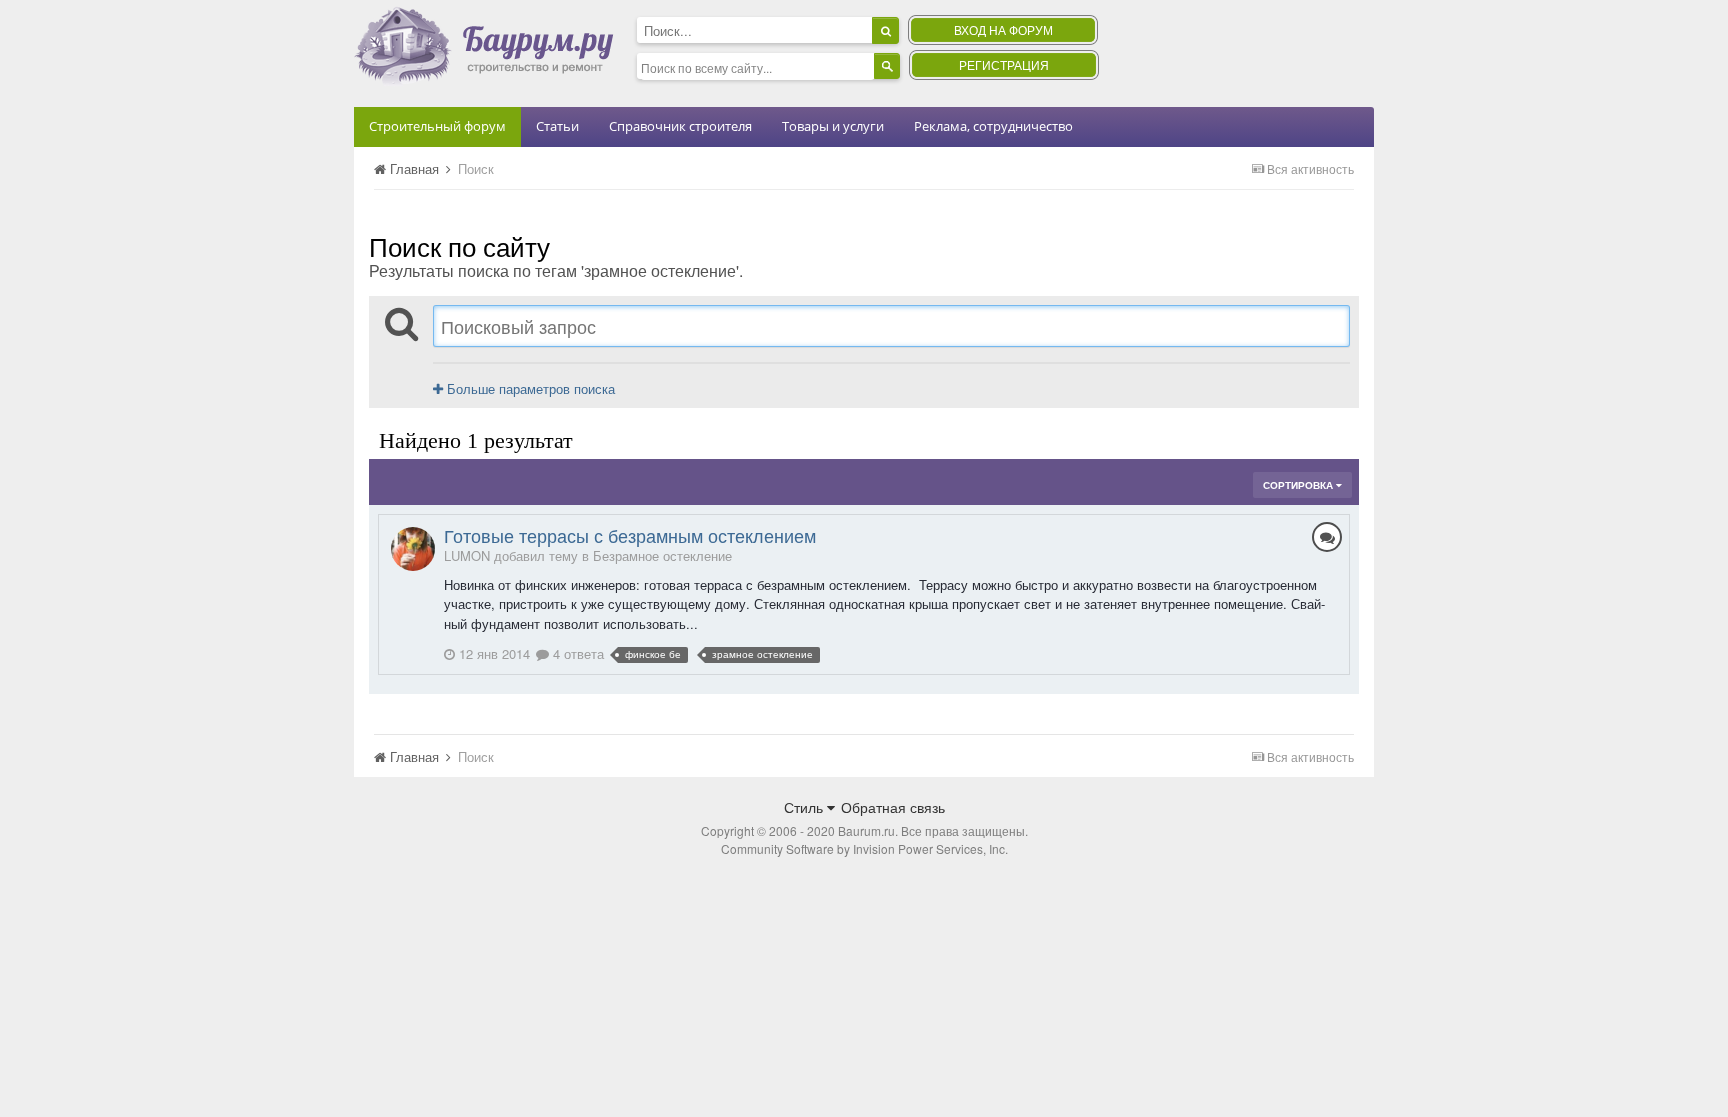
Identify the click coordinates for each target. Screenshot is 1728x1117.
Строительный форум (437, 126)
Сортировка (1299, 485)
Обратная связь (893, 807)
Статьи (557, 126)
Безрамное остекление (662, 555)
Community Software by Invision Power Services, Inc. (864, 848)
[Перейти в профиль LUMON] (413, 549)
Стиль (805, 807)
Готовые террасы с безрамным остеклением (630, 535)
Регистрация (1004, 64)
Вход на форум (1003, 29)
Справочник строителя (680, 126)
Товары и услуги (833, 126)
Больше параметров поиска (529, 388)
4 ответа (576, 653)
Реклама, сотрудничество (993, 126)
